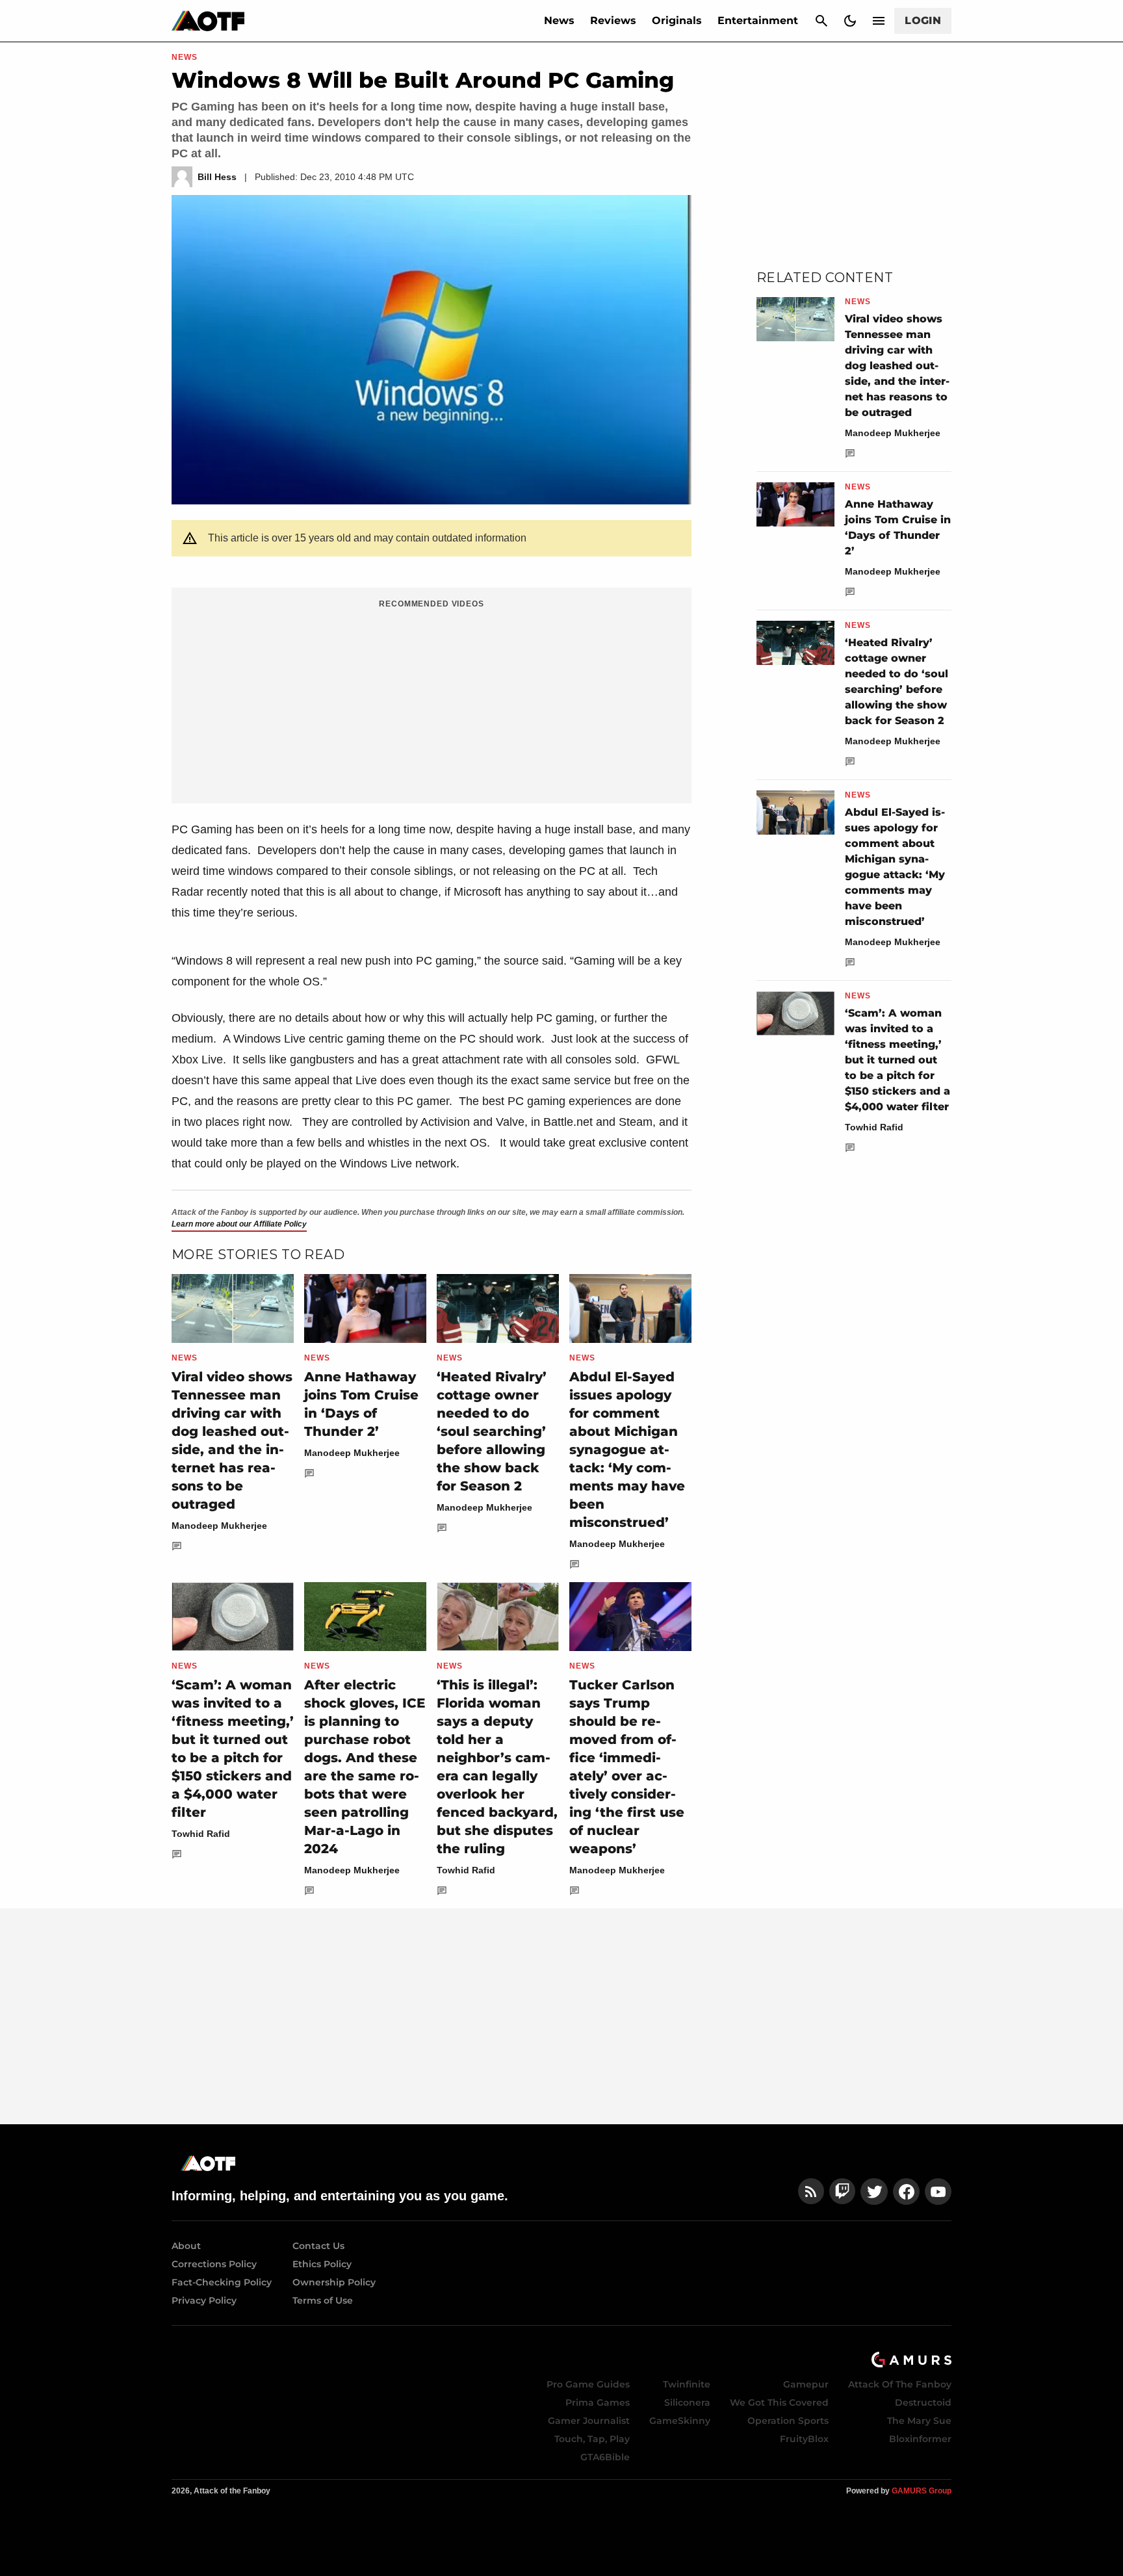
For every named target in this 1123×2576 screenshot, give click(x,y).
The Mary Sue (919, 2421)
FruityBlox (804, 2439)
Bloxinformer (920, 2439)
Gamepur (806, 2384)
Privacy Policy (204, 2300)
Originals (677, 20)
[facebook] (906, 2192)
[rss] (811, 2192)
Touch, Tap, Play (592, 2439)
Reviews (613, 20)
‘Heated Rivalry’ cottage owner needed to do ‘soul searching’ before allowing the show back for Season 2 (492, 1431)
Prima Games (598, 2402)
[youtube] (938, 2192)
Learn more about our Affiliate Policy (239, 1224)
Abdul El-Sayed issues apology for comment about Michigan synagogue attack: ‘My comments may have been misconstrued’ (627, 1450)
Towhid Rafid (201, 1834)
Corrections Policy (214, 2264)
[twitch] (842, 2192)
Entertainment (758, 20)
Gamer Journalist (589, 2421)
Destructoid (923, 2402)
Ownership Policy (334, 2282)
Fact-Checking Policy (222, 2282)
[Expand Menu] (879, 21)
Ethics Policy (322, 2264)
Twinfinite (687, 2384)
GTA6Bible (605, 2457)
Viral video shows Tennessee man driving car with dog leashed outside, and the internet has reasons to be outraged (897, 366)
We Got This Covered (779, 2402)
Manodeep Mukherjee (219, 1526)
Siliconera (687, 2402)
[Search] (821, 21)
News (559, 20)
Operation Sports (788, 2421)
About (186, 2246)
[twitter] (874, 2192)
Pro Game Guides (588, 2384)
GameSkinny (680, 2421)
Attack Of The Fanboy (900, 2384)
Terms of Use (323, 2300)
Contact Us (318, 2246)
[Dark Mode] (850, 21)
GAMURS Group (922, 2491)
